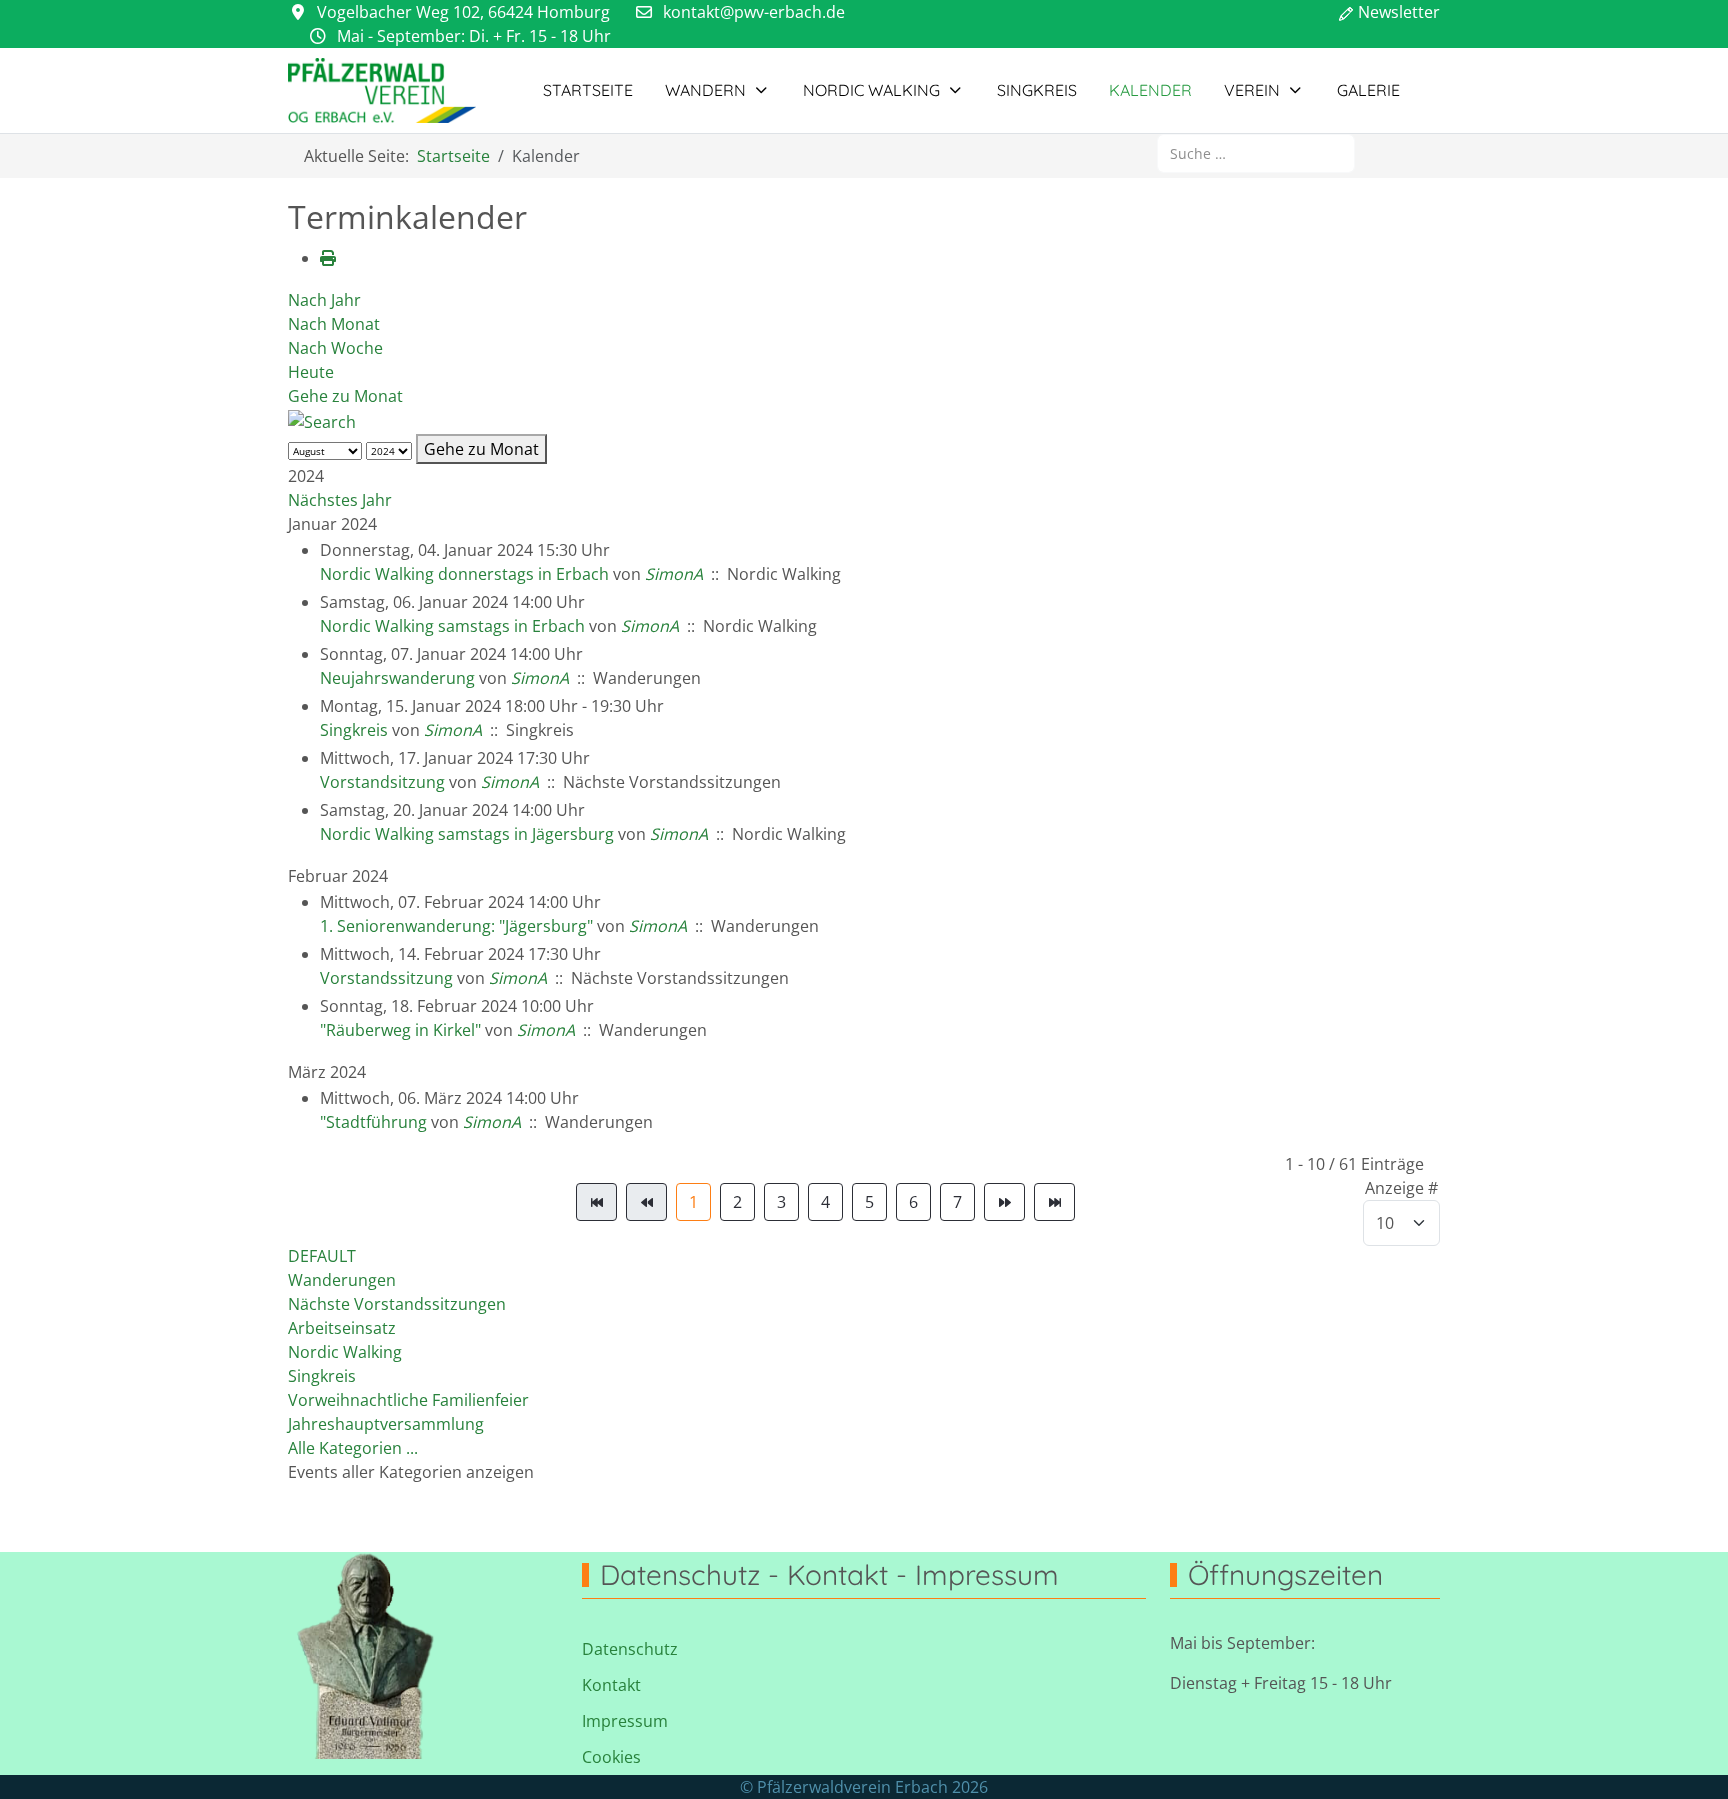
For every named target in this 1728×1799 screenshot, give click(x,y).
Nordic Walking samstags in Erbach (452, 626)
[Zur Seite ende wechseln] (1054, 1202)
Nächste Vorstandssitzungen (397, 1304)
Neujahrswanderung (397, 678)
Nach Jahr (324, 300)
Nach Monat (334, 324)
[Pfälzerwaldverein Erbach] (382, 90)
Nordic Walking (345, 1352)
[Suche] (322, 420)
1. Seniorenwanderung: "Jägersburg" (456, 926)
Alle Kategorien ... (353, 1448)
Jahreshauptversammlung (386, 1424)
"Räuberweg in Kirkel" (400, 1030)
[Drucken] (328, 258)
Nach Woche (335, 348)
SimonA (674, 574)
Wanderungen (342, 1280)
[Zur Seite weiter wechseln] (1004, 1202)
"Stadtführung (373, 1122)
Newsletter (1399, 12)
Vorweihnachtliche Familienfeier (408, 1400)
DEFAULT (322, 1256)
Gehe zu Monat (345, 396)
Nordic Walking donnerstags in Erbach (464, 574)
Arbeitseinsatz (342, 1328)
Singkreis (354, 730)
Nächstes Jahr (340, 500)
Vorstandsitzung (382, 782)
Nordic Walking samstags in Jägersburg (467, 834)
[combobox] (1256, 153)
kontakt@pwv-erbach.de (754, 12)
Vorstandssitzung (386, 978)
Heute (311, 372)
